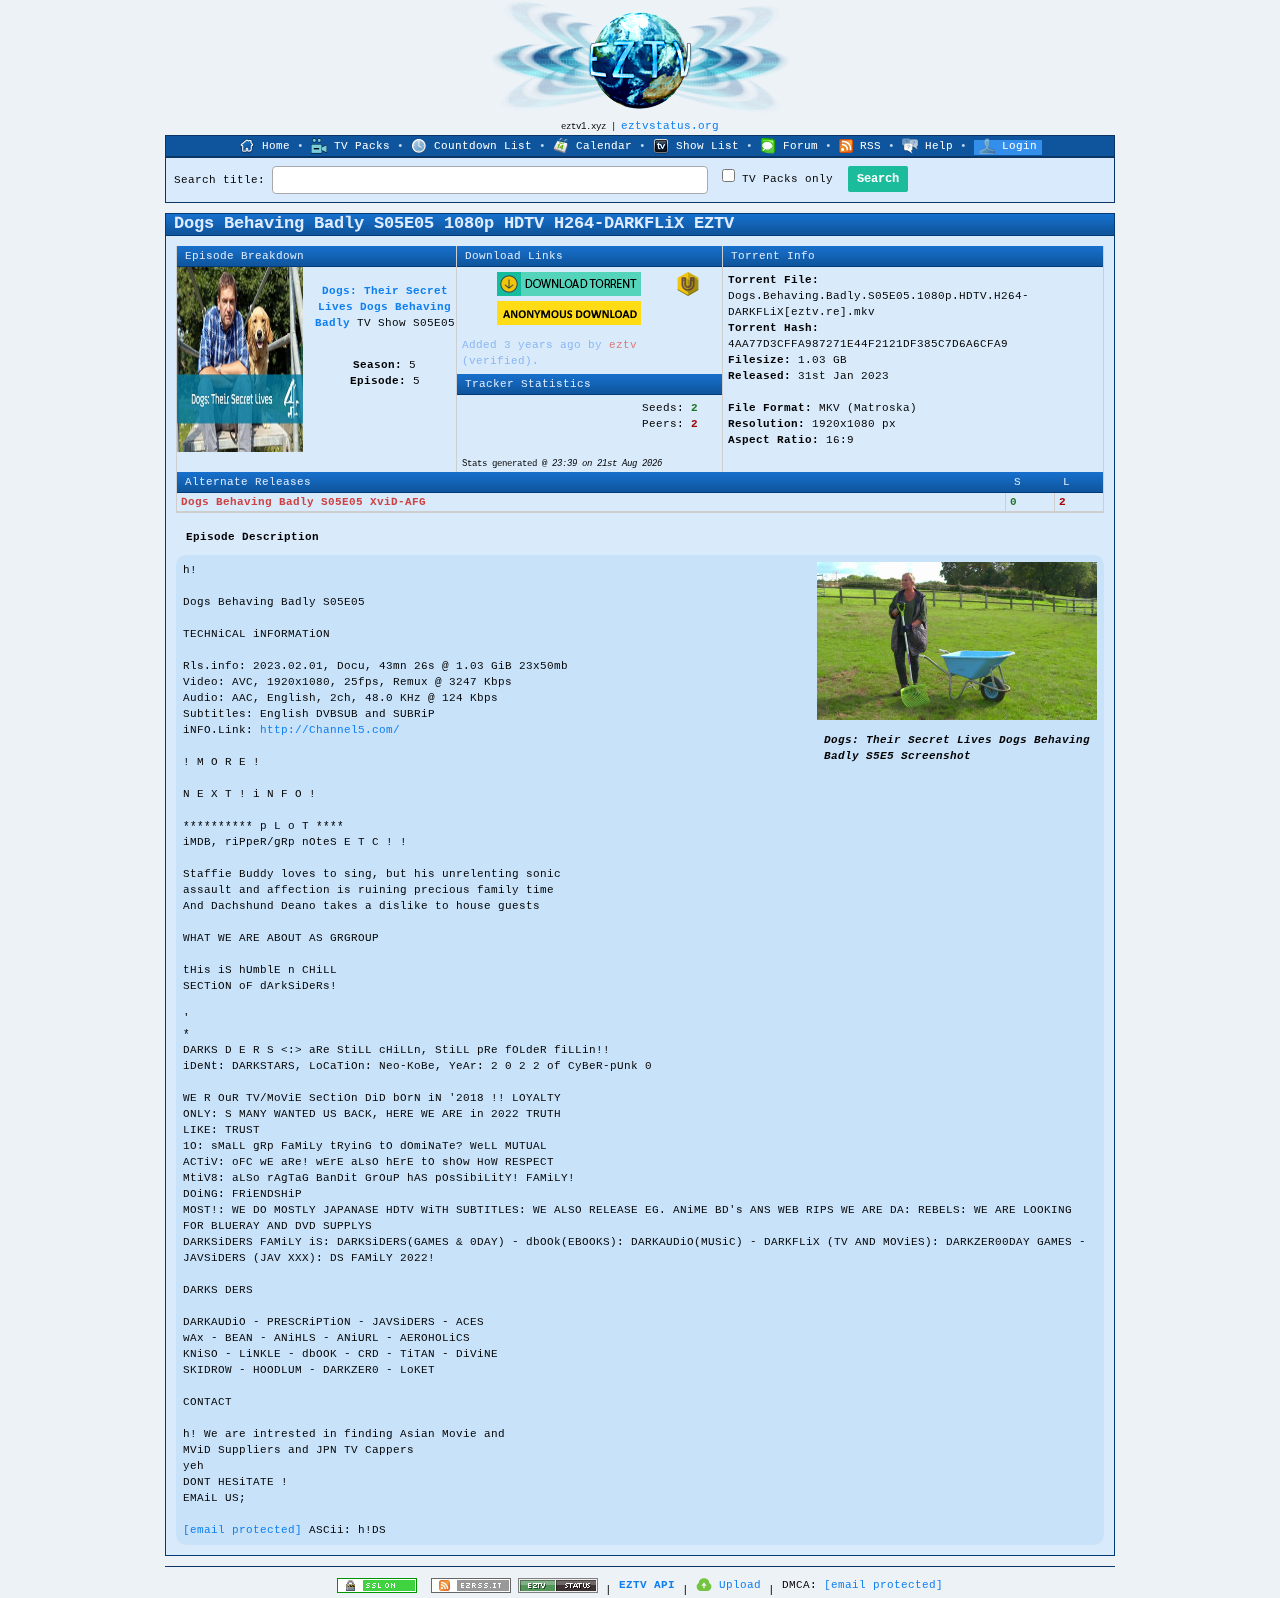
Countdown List (483, 146)
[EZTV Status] (558, 1590)
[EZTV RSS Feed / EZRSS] (471, 1590)
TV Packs (362, 146)
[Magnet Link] (688, 293)
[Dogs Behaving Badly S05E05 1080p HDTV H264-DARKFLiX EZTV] (957, 717)
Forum (800, 146)
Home (276, 146)
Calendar (604, 146)
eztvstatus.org (670, 126)
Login (1019, 146)
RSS (870, 146)
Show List (707, 146)
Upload (740, 1585)
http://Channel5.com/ (330, 730)
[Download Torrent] (569, 293)
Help (939, 146)
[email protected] (242, 1530)
